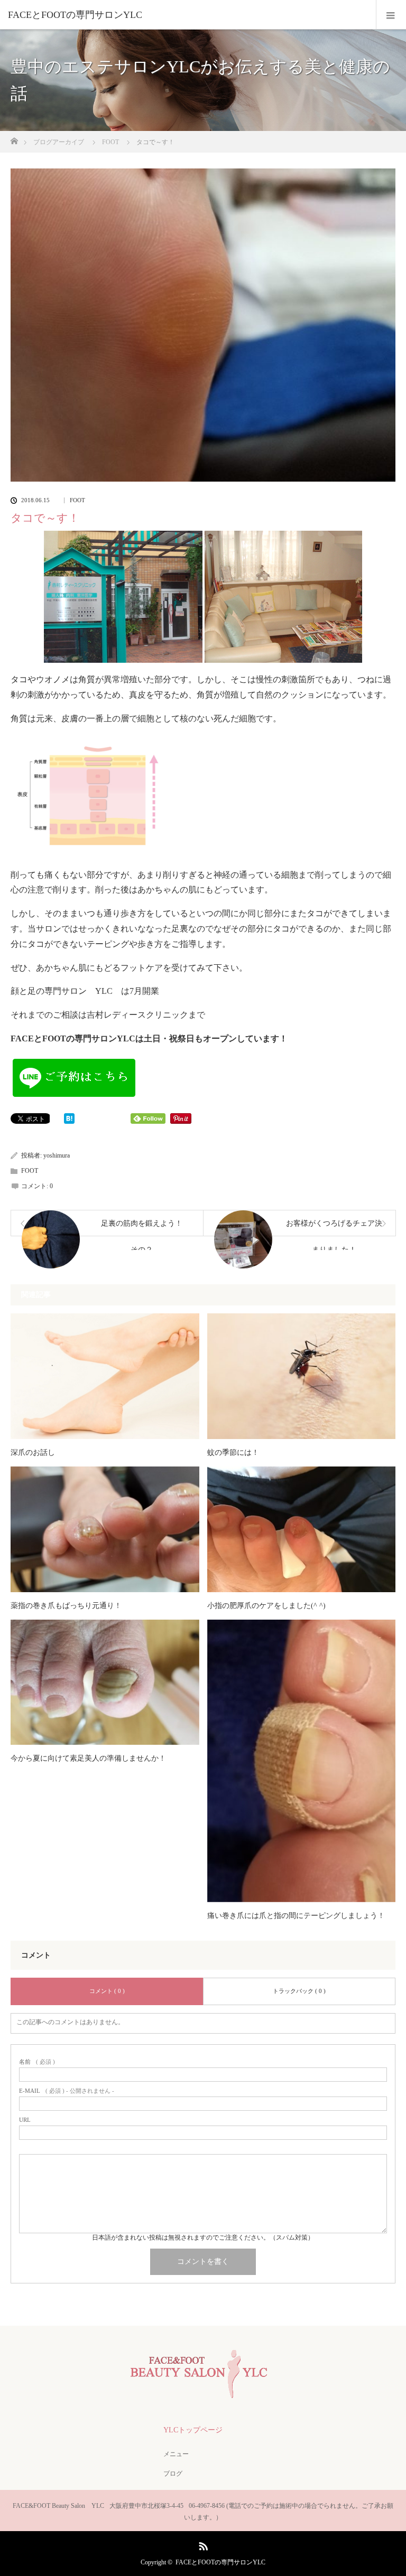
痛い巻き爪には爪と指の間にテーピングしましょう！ (296, 1916)
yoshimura (57, 1155)
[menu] (391, 15)
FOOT (77, 500)
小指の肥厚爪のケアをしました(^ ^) (266, 1606)
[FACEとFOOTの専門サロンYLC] (187, 15)
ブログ (173, 2474)
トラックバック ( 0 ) (299, 1991)
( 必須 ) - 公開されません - (67, 2091)
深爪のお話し (33, 1452)
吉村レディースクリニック (137, 1015)
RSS (202, 2544)
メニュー (176, 2454)
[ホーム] (14, 138)
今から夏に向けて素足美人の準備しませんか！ (88, 1758)
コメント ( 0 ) (107, 1991)
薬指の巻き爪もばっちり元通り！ (66, 1606)
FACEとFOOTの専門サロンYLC (220, 2562)
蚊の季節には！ (233, 1452)
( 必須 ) (37, 2062)
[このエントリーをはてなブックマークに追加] (69, 1121)
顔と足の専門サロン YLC (62, 991)
